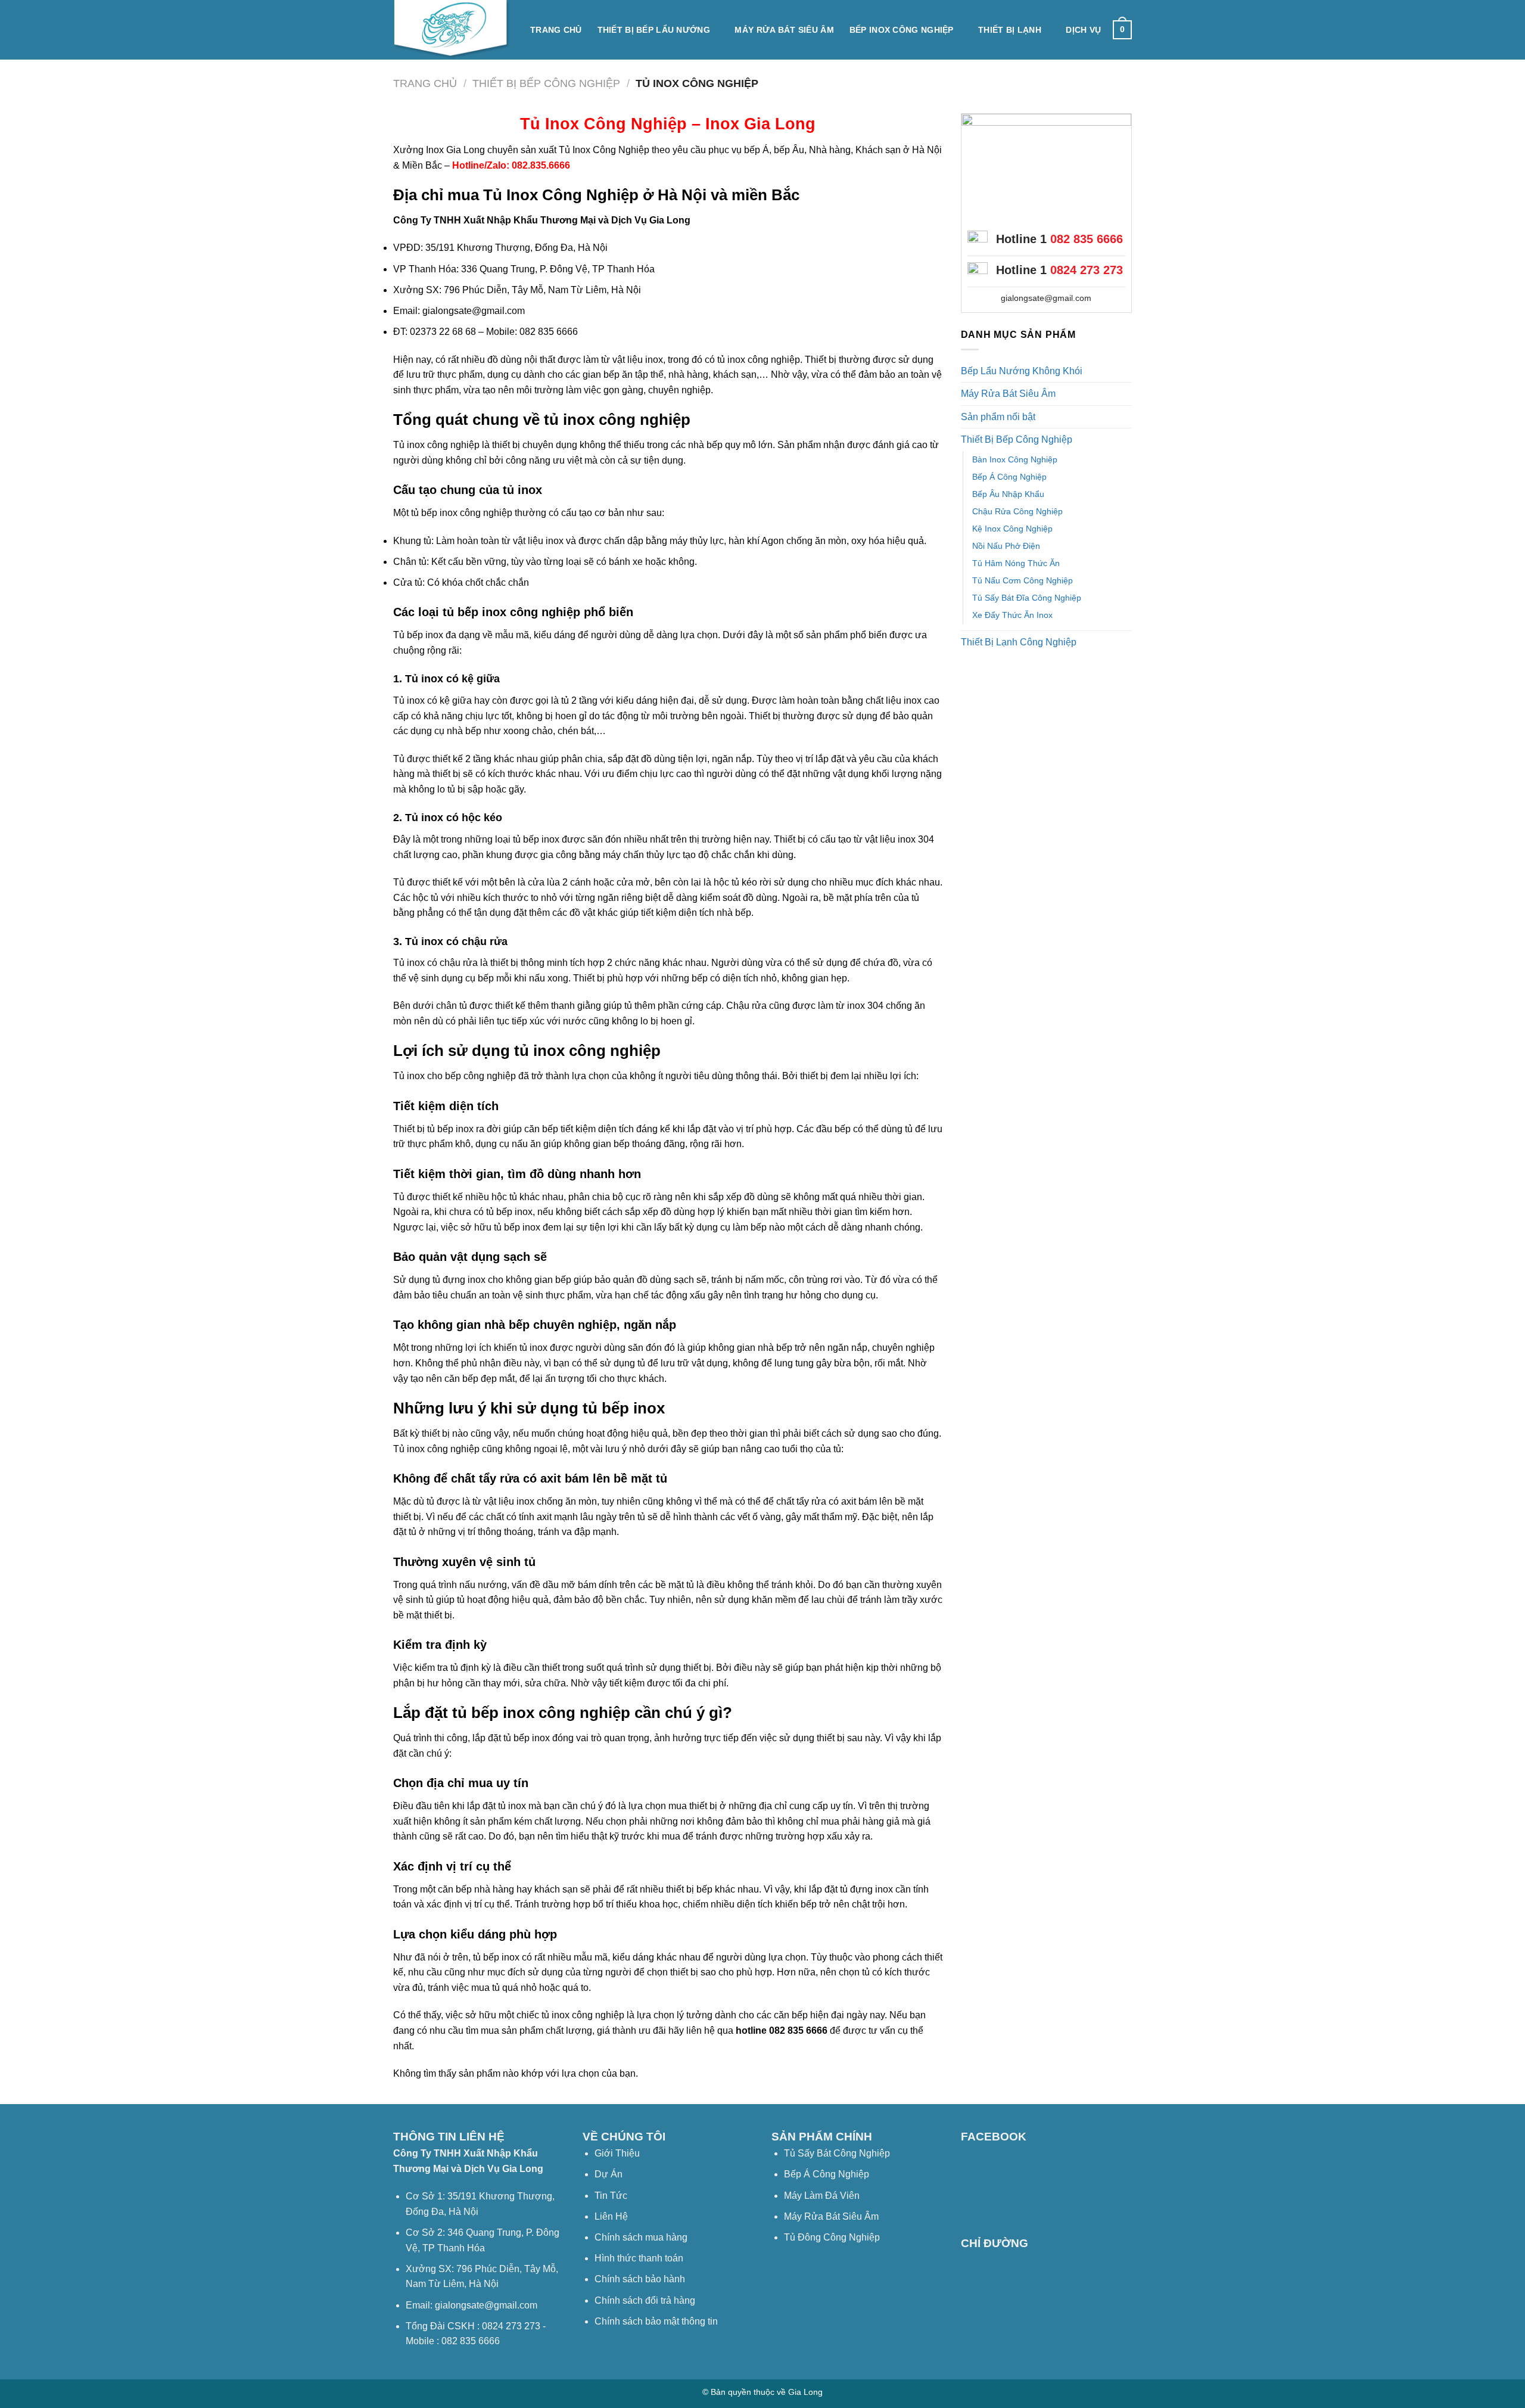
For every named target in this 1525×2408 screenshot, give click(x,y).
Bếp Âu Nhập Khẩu (1008, 494)
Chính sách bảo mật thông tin (656, 2321)
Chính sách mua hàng (641, 2237)
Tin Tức (611, 2196)
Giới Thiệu (617, 2153)
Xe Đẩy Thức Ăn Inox (1012, 615)
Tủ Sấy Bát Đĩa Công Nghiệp (1027, 598)
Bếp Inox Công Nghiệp (902, 30)
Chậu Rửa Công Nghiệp (1017, 511)
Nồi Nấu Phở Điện (1006, 546)
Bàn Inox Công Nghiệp (1015, 459)
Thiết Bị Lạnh (1010, 30)
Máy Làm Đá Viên (822, 2196)
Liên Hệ (611, 2216)
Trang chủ (556, 30)
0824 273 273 (1087, 270)
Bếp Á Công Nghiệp (1009, 477)
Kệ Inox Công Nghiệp (1012, 529)
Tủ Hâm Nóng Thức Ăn (1016, 563)
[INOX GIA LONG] (453, 30)
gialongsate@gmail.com (1046, 298)
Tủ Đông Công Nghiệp (832, 2237)
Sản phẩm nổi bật (998, 417)
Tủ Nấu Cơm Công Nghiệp (1023, 580)
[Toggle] (1127, 371)
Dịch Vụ (1083, 30)
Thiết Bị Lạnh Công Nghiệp (1019, 642)
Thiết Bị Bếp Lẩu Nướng (654, 30)
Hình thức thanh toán (639, 2258)
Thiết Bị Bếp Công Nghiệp (546, 83)
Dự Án (609, 2174)
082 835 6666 (1087, 239)
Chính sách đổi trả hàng (645, 2300)
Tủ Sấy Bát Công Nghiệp (837, 2153)
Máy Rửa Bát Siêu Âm (784, 30)
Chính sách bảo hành (640, 2279)
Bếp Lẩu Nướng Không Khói (1022, 371)
